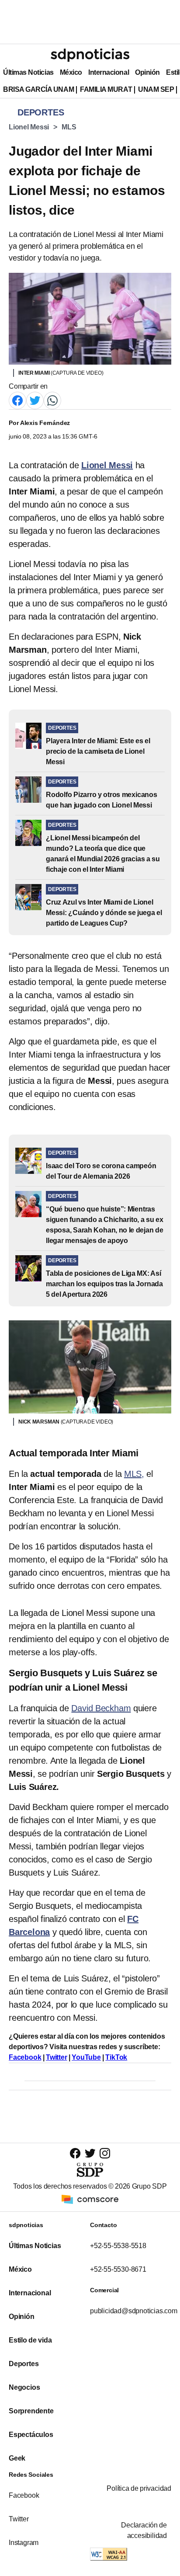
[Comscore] (90, 2199)
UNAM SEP (156, 89)
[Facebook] (17, 400)
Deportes (24, 2364)
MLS (69, 127)
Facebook (25, 2057)
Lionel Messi (29, 127)
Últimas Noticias (28, 72)
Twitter (57, 2057)
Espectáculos (31, 2435)
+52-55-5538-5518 (118, 2246)
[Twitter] (35, 400)
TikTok (116, 2057)
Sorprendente (31, 2411)
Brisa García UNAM (38, 89)
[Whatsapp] (52, 400)
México (71, 72)
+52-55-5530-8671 (118, 2269)
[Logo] (90, 55)
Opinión (147, 72)
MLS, (134, 1474)
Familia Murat (106, 89)
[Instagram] (105, 2153)
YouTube (86, 2057)
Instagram (24, 2543)
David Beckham (101, 1708)
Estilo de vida (30, 2340)
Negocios (24, 2387)
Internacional (109, 72)
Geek (17, 2458)
